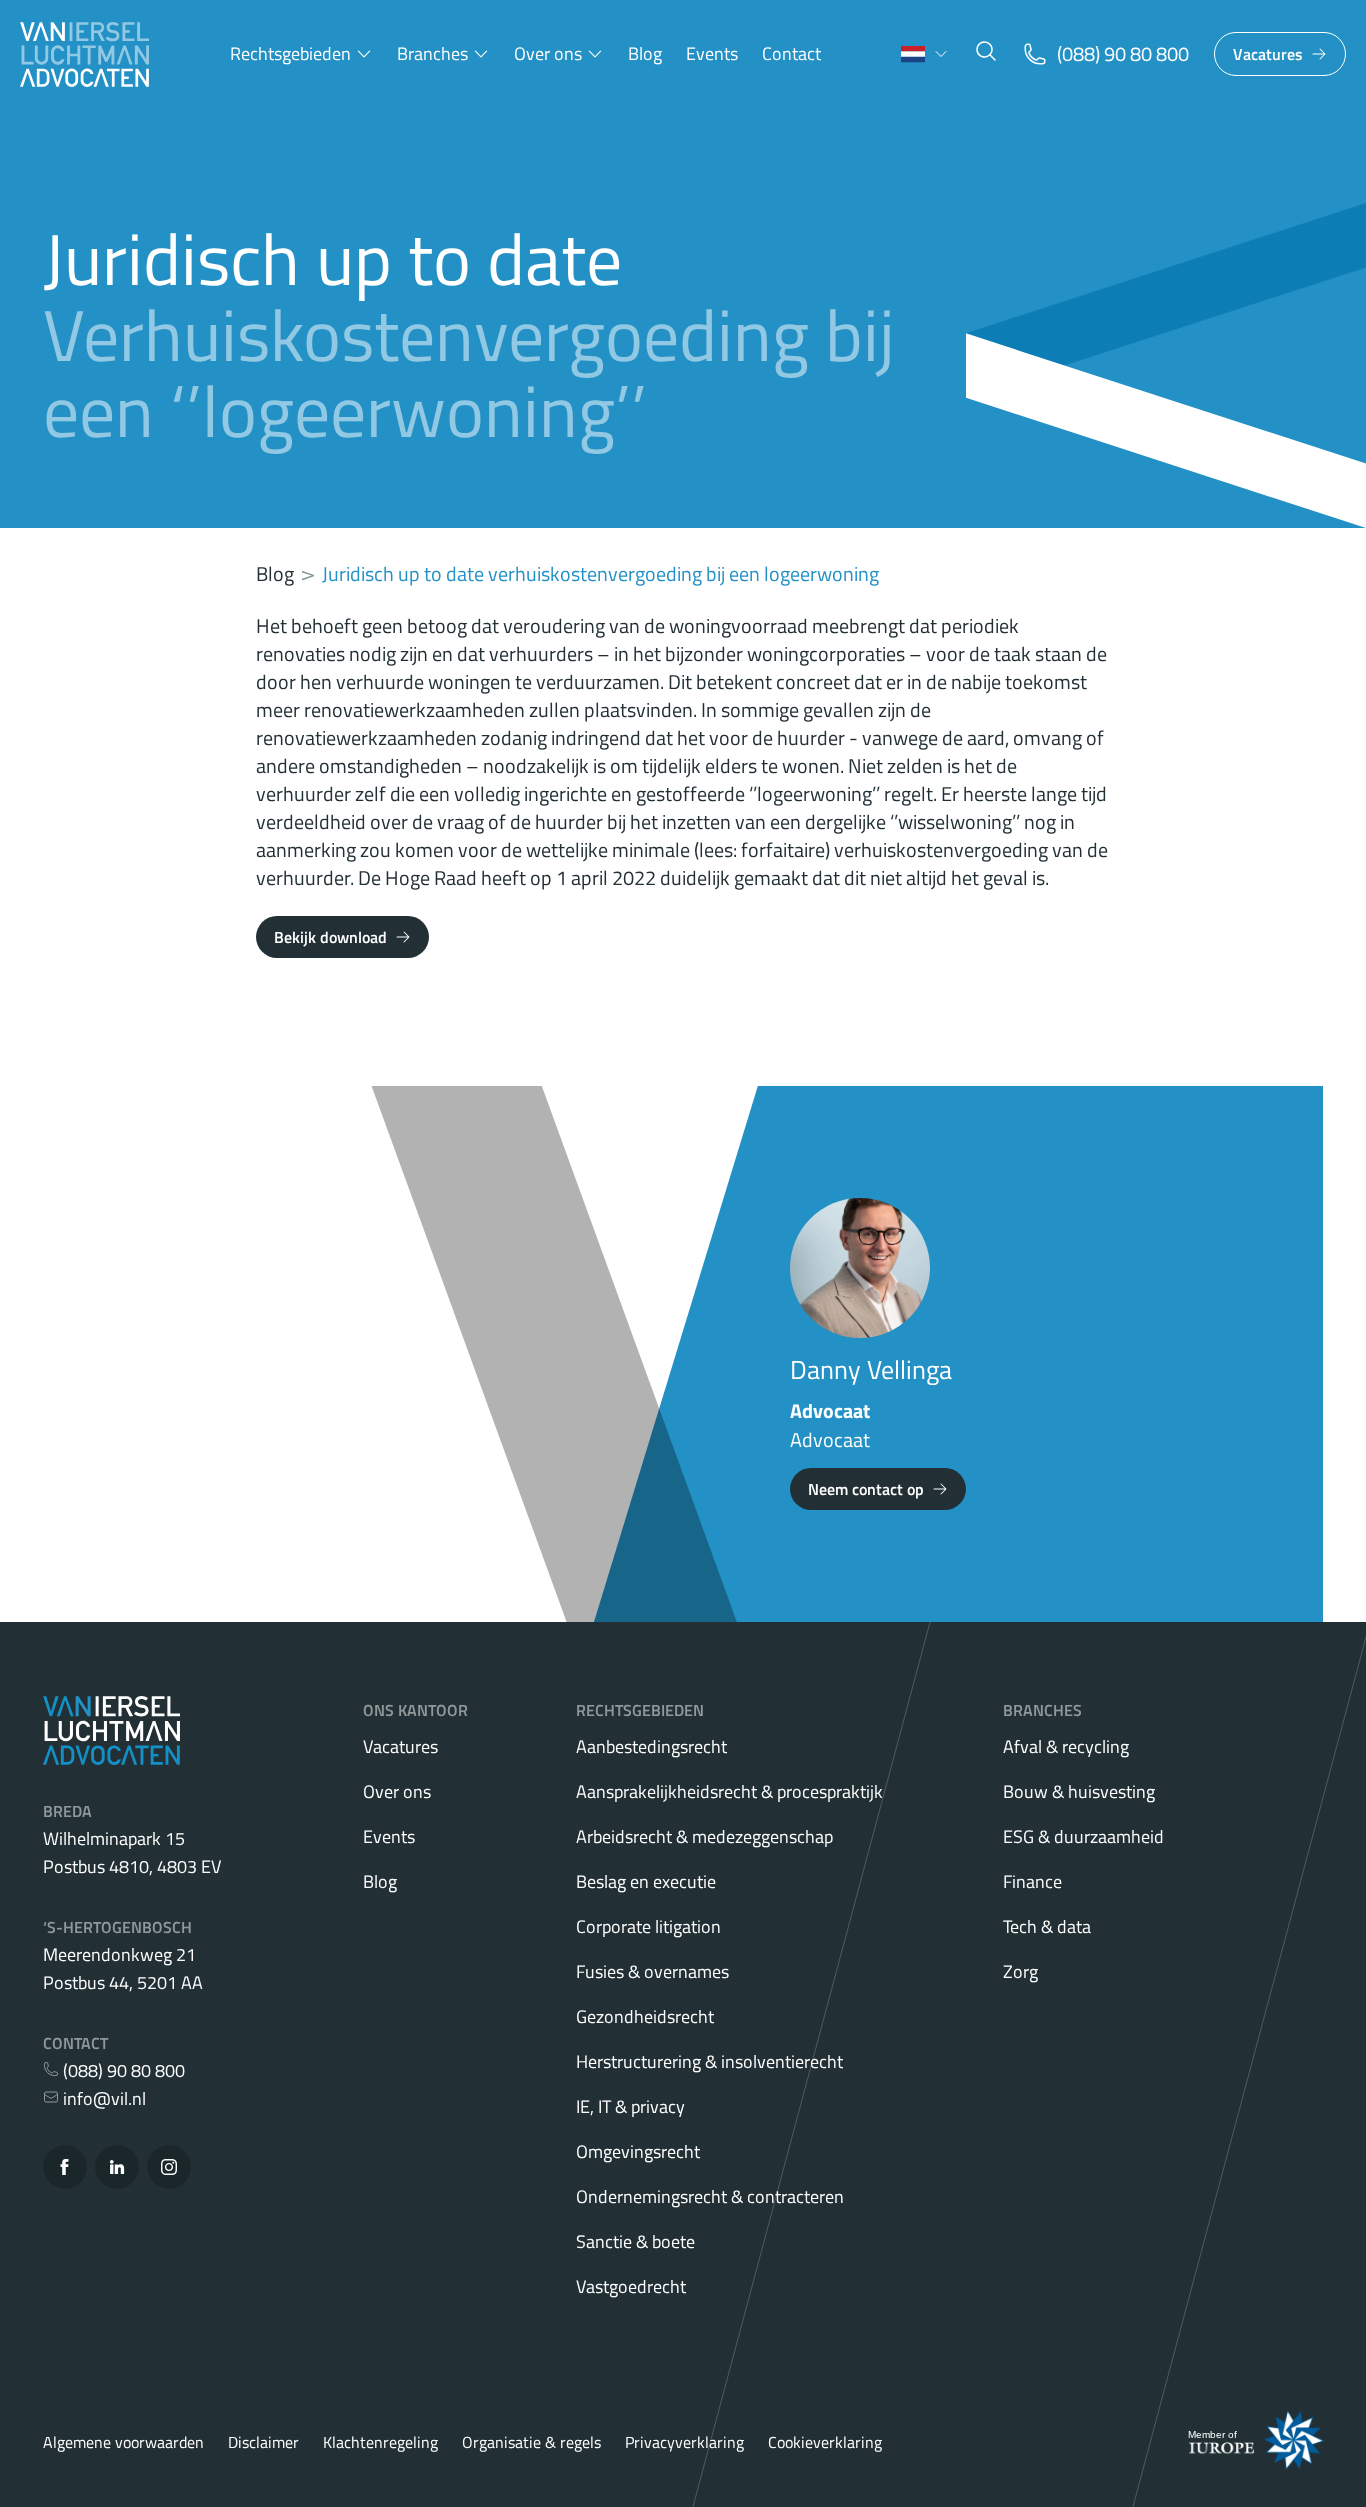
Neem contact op (866, 1489)
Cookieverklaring (825, 2442)
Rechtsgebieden (290, 53)
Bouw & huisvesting (1079, 1791)
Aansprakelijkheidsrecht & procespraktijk (729, 1791)
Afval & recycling (1066, 1746)
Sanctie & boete (635, 2241)
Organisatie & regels (531, 2442)
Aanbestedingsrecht (651, 1746)
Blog (645, 53)
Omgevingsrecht (638, 2151)
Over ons (548, 53)
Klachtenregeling (380, 2442)
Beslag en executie (646, 1881)
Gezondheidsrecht (645, 2016)
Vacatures (1268, 54)
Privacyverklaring (684, 2442)
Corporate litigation (648, 1926)
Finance (1032, 1881)
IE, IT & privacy (630, 2106)
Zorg (1020, 1971)
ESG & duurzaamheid (1083, 1836)
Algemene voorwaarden (123, 2442)
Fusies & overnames (652, 1971)
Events (712, 53)
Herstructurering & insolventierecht (709, 2061)
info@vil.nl (102, 2098)
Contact (791, 53)
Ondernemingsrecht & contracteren (710, 2196)
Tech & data (1047, 1926)
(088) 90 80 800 (122, 2070)
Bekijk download (330, 937)
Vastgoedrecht (631, 2286)
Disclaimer (263, 2442)
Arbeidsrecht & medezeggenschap (704, 1836)
